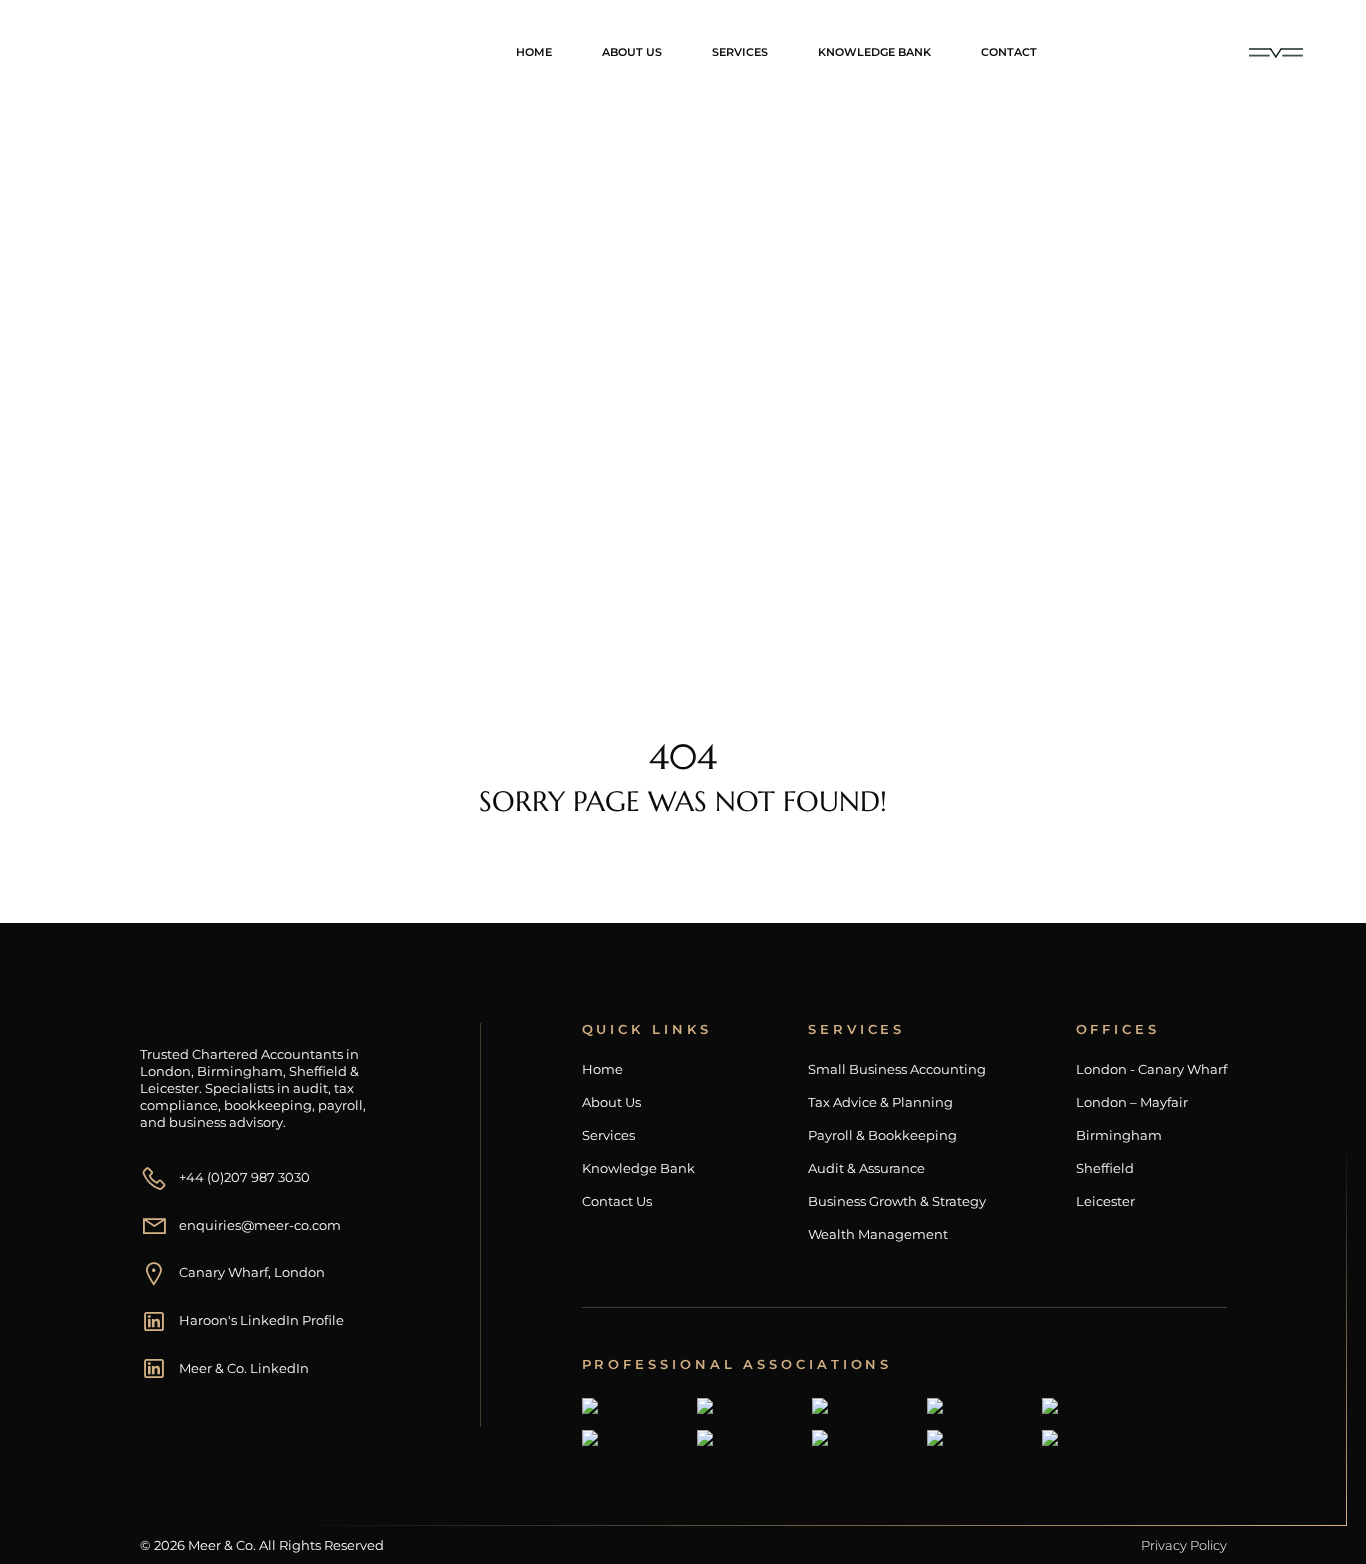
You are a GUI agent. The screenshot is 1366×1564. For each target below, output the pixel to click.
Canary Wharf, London (252, 1272)
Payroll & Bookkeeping (882, 1135)
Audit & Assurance (866, 1168)
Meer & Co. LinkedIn (244, 1368)
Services (740, 52)
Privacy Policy (1184, 1545)
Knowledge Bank (874, 52)
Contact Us (617, 1201)
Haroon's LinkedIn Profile (261, 1320)
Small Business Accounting (897, 1069)
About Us (632, 52)
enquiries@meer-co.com (260, 1225)
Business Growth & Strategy (897, 1201)
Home (534, 52)
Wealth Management (878, 1234)
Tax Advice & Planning (880, 1102)
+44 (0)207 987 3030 (244, 1177)
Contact (1009, 52)
